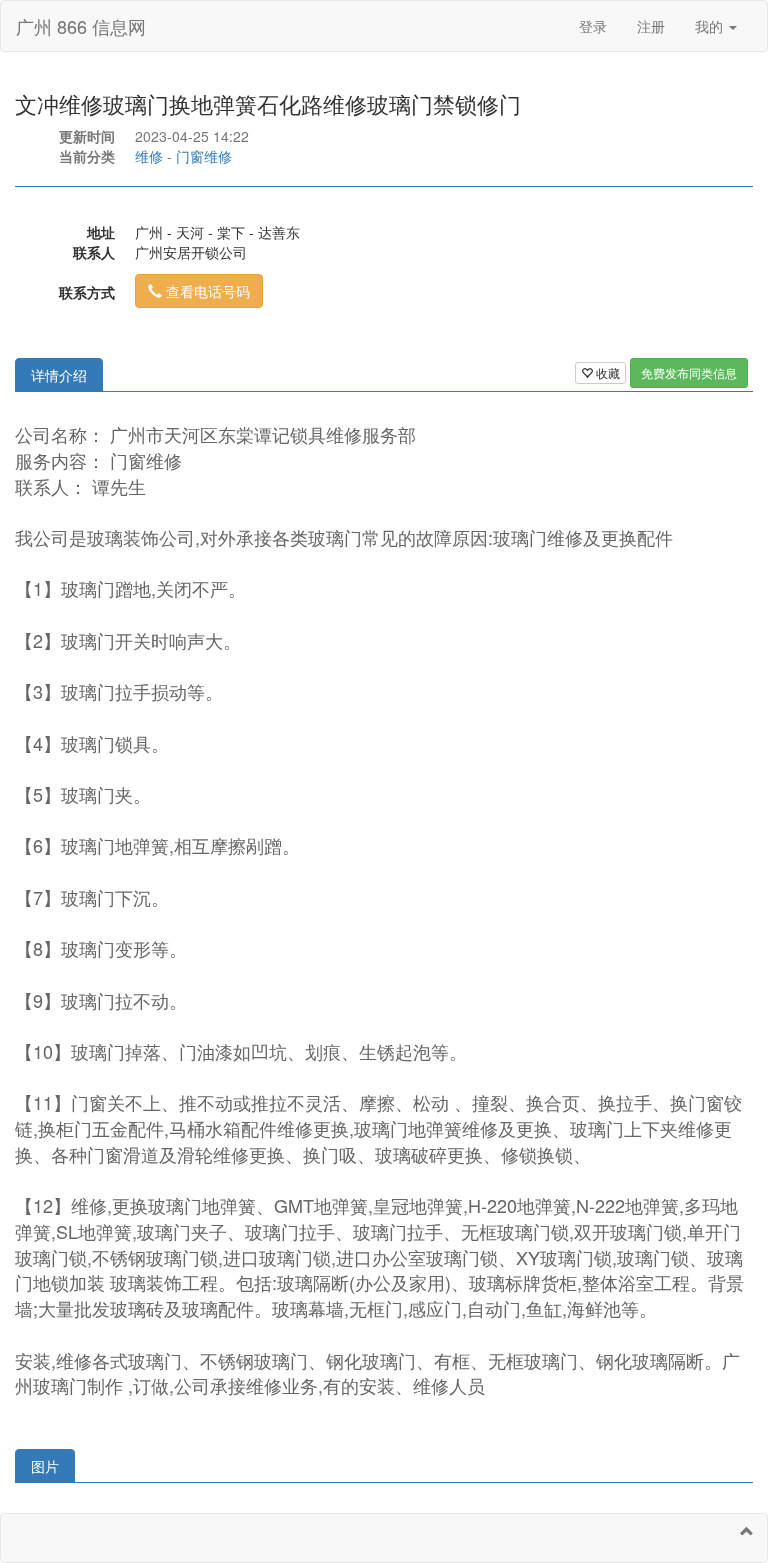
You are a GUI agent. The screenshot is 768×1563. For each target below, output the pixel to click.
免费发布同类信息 (689, 372)
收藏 (606, 372)
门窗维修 (204, 156)
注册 (651, 26)
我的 (711, 26)
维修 (149, 156)
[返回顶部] (747, 1531)
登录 (593, 26)
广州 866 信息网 (81, 26)
